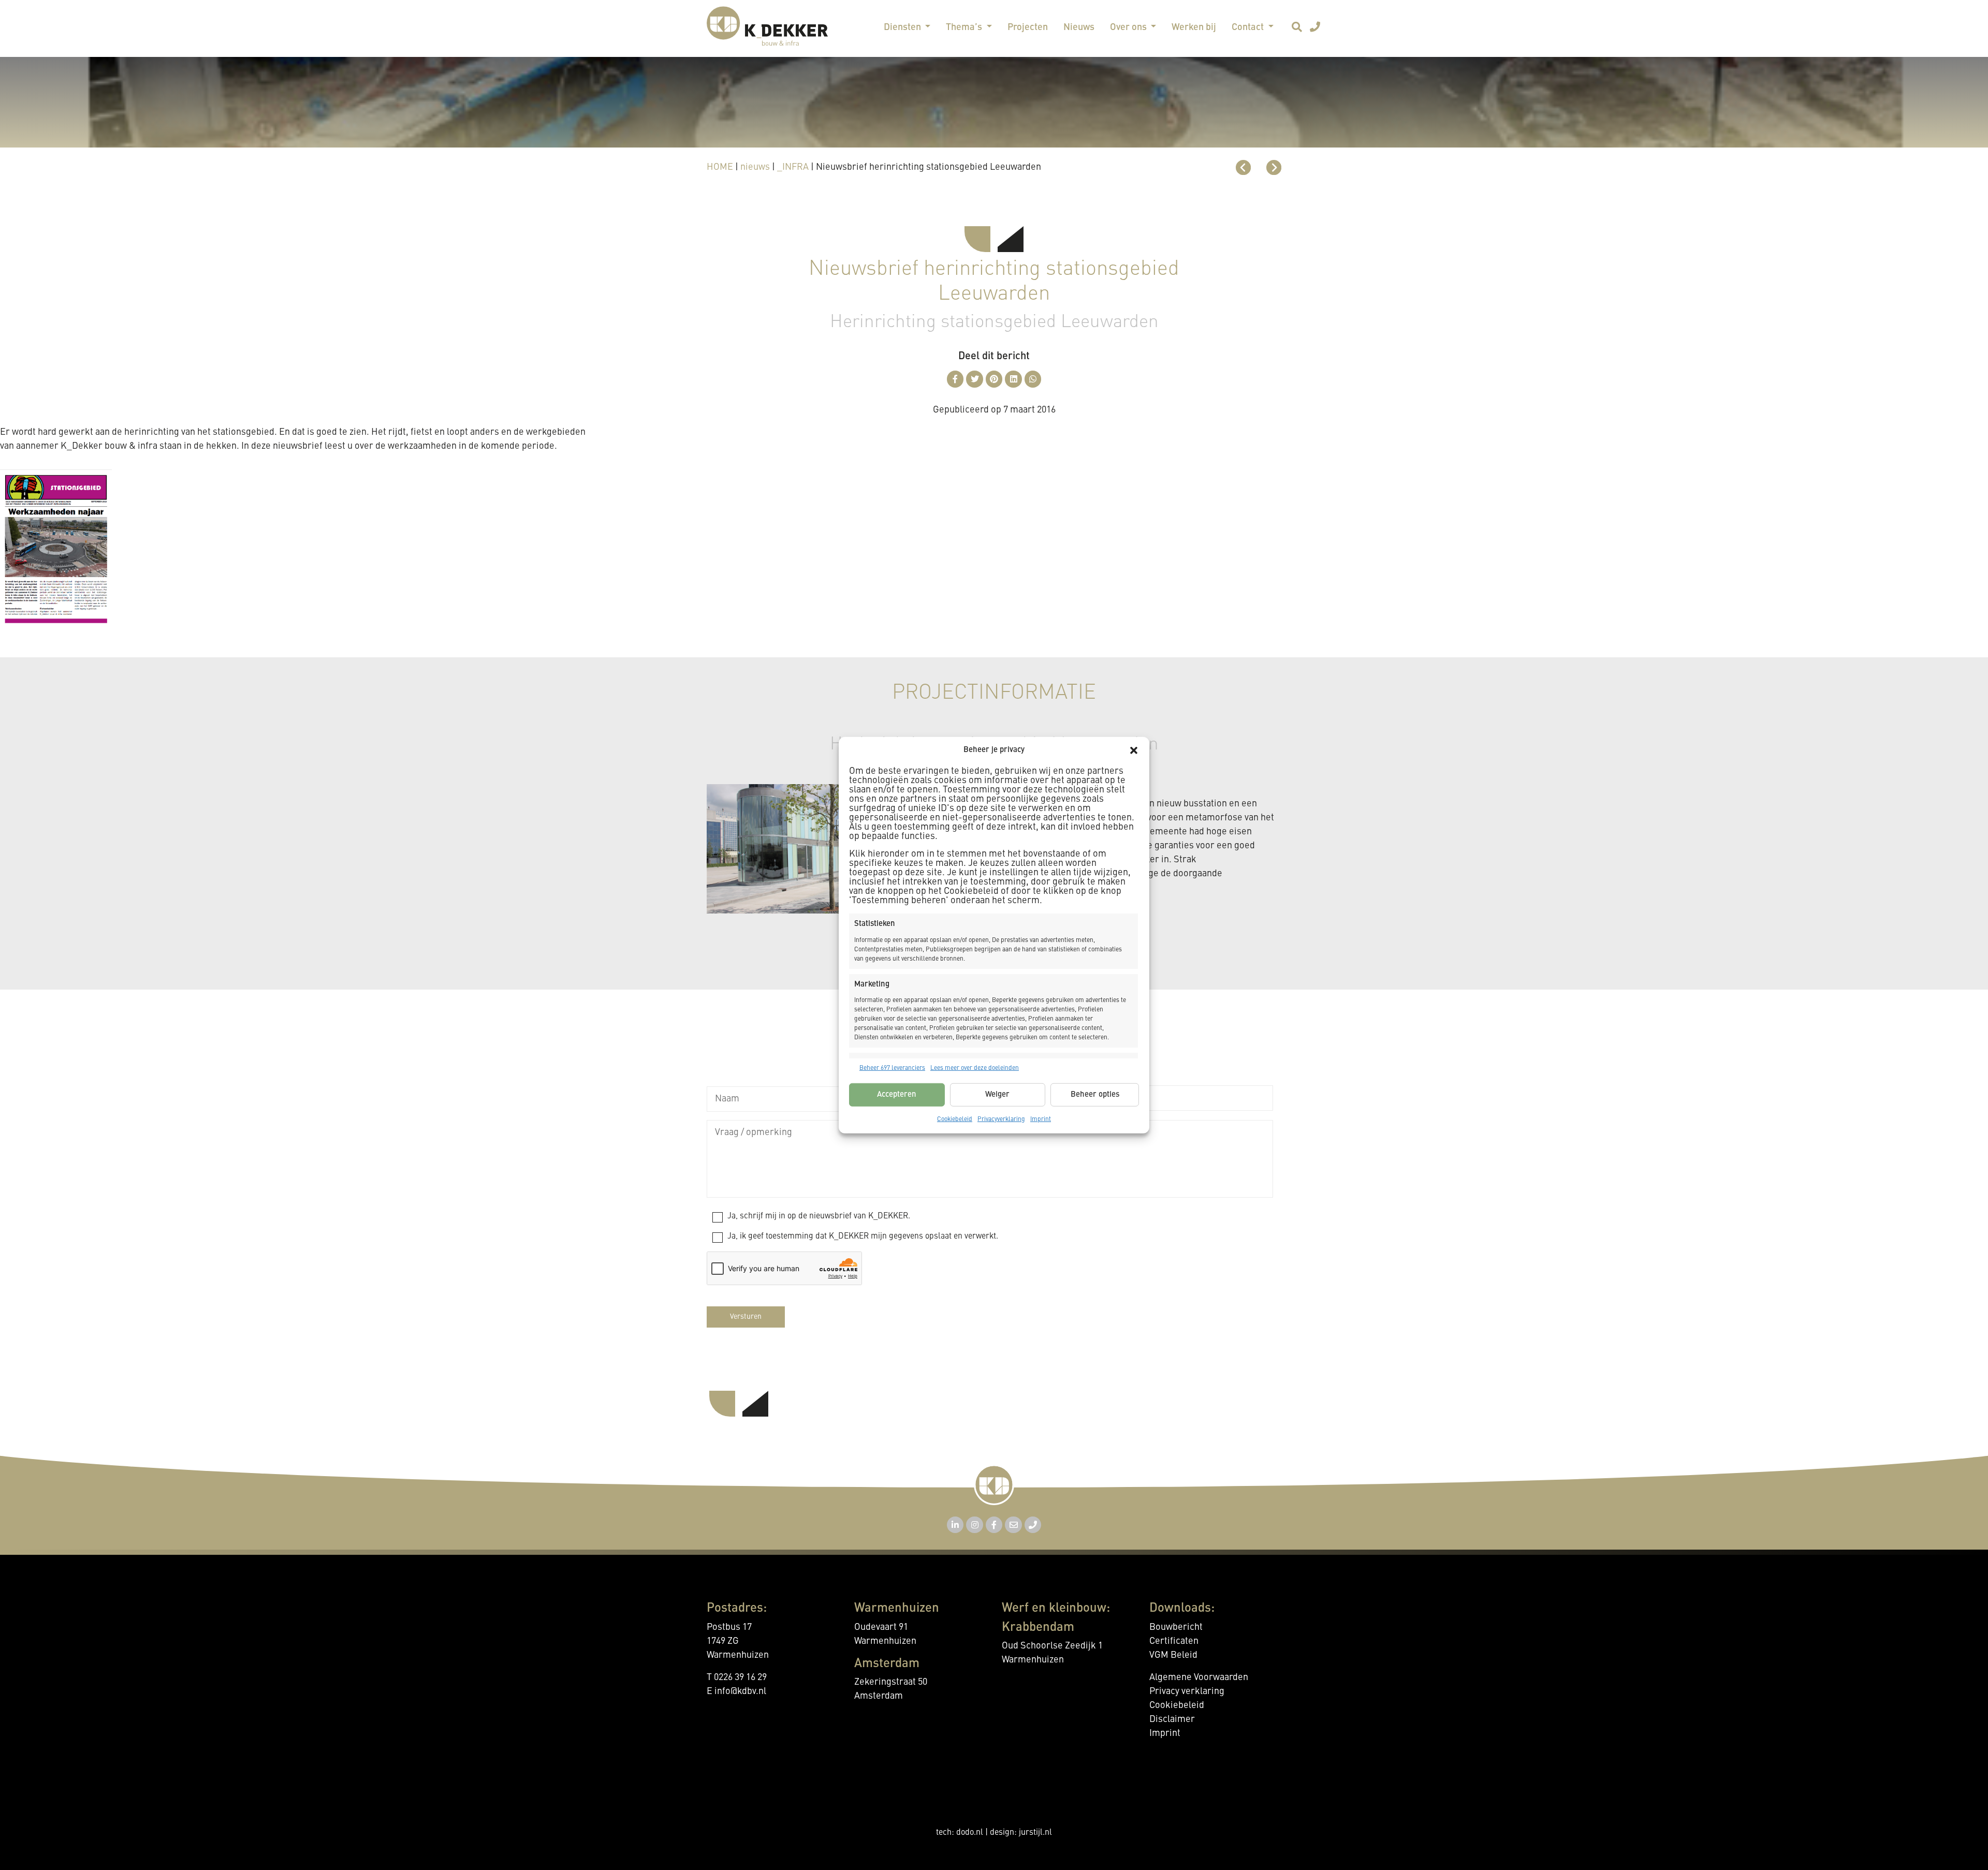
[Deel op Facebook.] (955, 379)
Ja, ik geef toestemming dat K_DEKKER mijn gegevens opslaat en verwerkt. (863, 1236)
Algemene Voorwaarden (1199, 1677)
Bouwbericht (1176, 1627)
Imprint (1041, 1120)
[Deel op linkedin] (1013, 379)
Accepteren (897, 1094)
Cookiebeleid (955, 1120)
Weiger (997, 1094)
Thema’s (965, 27)
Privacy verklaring (1187, 1691)
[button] (1134, 750)
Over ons (1129, 27)
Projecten (1028, 27)
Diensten (903, 27)
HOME (720, 167)
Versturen (746, 1317)
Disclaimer (1172, 1719)
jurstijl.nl (1035, 1833)
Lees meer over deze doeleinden (975, 1068)
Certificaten (1174, 1641)
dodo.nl (970, 1833)
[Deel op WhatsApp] (1033, 379)
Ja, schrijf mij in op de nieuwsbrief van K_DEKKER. (819, 1216)
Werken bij (1194, 27)
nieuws (755, 167)
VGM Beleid (1173, 1655)
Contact (1249, 27)
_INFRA (793, 167)
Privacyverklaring (1001, 1120)
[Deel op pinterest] (994, 379)
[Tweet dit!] (975, 379)
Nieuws (1079, 27)
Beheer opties (1095, 1094)
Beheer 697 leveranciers (892, 1068)
